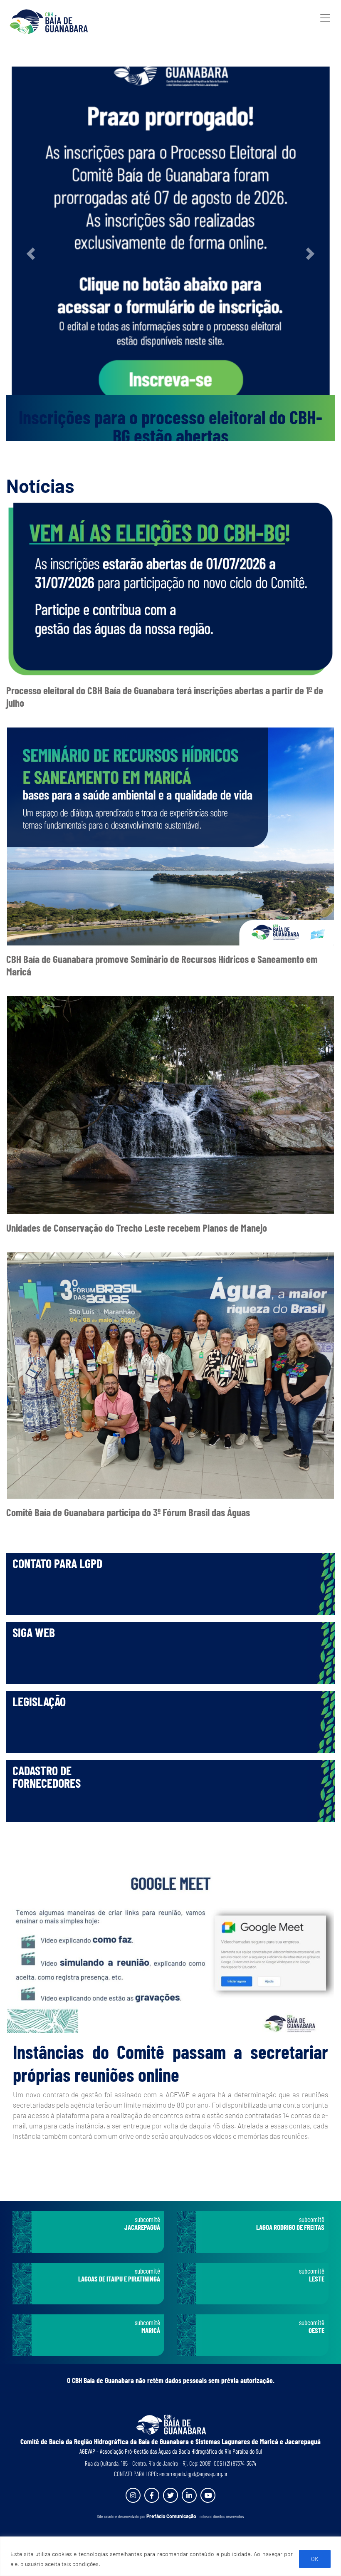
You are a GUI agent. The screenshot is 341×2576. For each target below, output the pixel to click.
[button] (31, 254)
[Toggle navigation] (325, 18)
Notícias (40, 485)
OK (315, 2559)
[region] (170, 2556)
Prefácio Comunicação (171, 2516)
